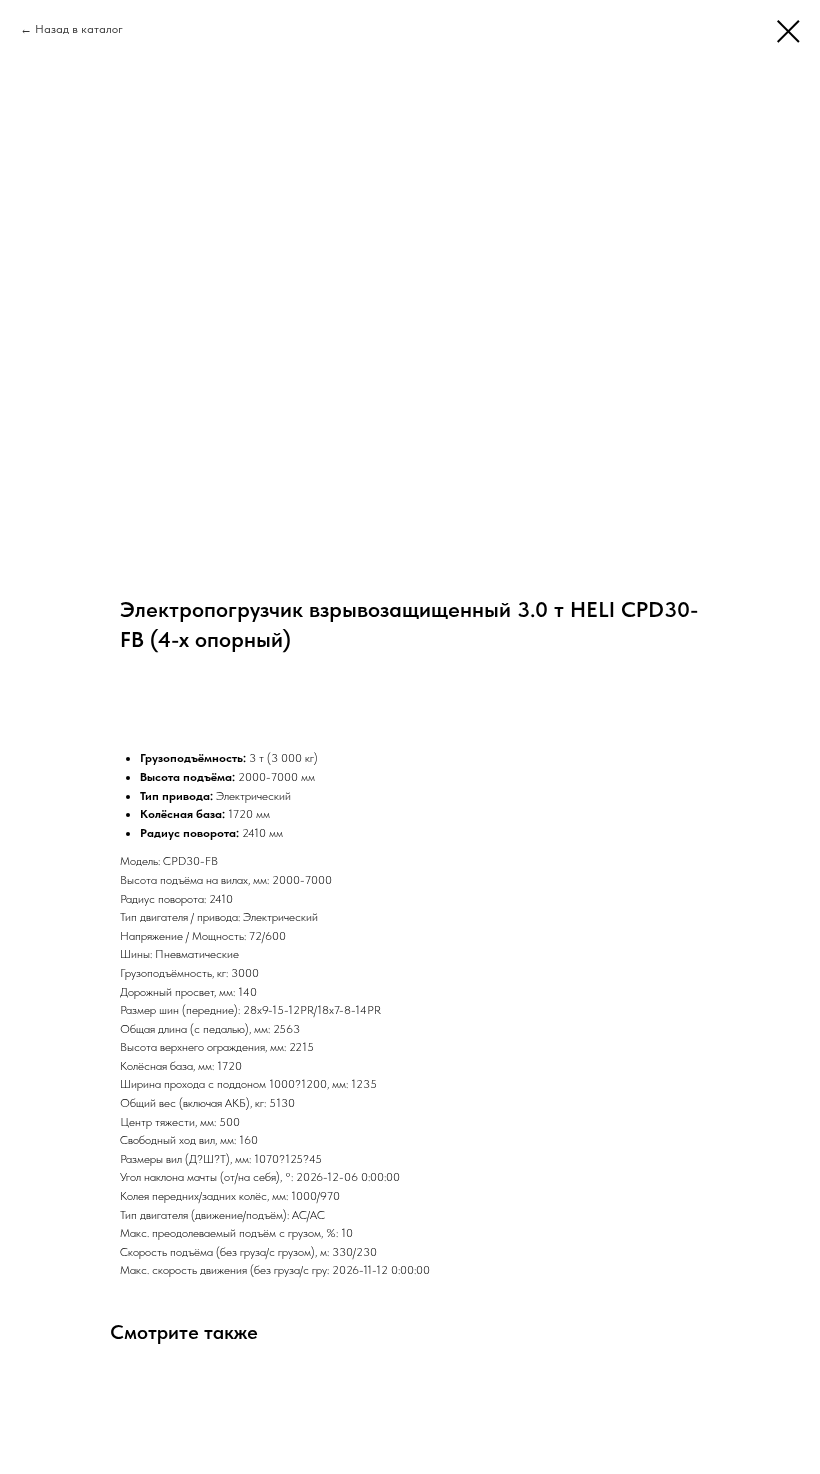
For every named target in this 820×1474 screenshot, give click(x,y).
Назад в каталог (79, 29)
